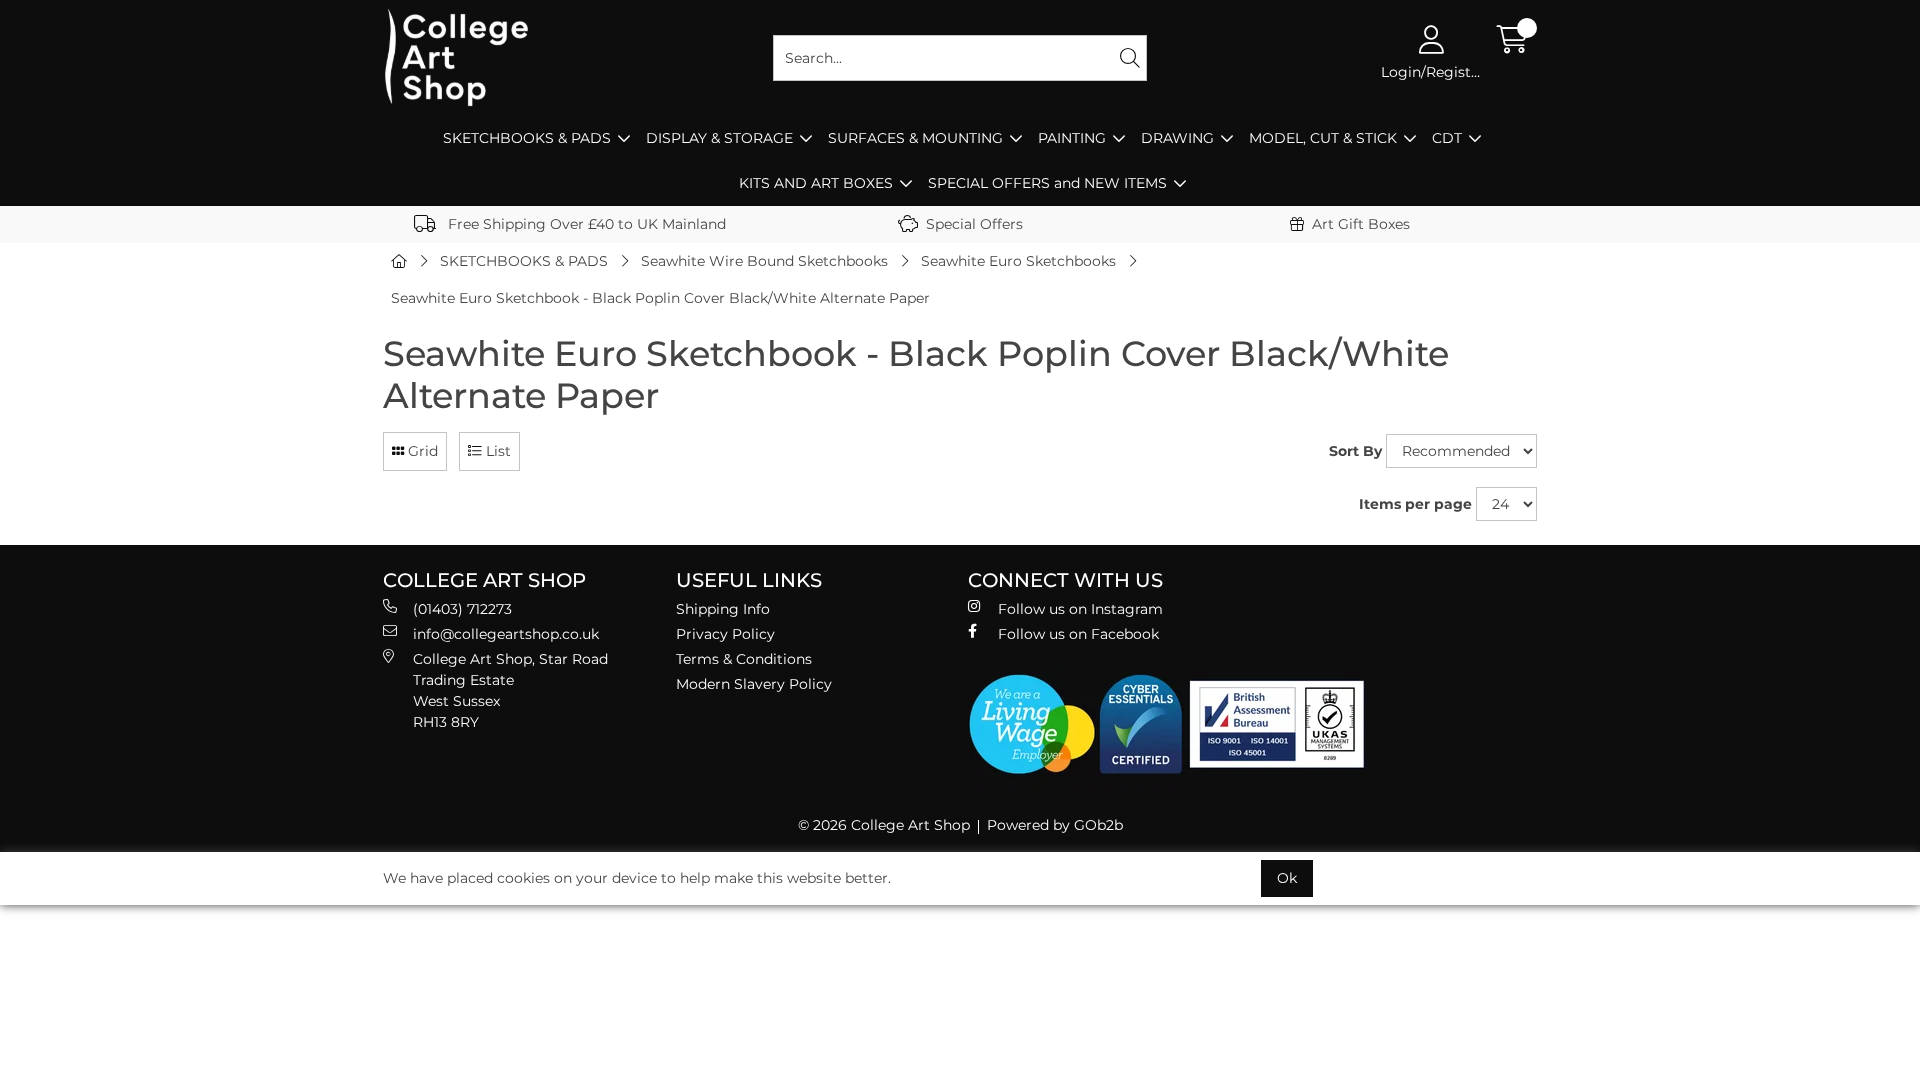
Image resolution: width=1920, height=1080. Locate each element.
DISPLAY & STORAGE (719, 138)
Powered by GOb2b (1055, 825)
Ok (1287, 878)
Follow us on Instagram (1080, 609)
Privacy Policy (725, 634)
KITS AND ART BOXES (816, 183)
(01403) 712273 (462, 609)
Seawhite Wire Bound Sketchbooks (764, 261)
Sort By (1355, 451)
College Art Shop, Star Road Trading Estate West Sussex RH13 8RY (510, 690)
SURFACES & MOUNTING (915, 138)
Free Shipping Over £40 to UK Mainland (585, 224)
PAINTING (1072, 138)
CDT (1447, 138)
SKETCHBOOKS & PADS (527, 138)
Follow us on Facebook (1078, 634)
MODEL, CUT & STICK (1323, 138)
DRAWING (1177, 138)
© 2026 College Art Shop (884, 825)
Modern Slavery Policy (754, 684)
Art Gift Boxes (1361, 224)
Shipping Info (723, 609)
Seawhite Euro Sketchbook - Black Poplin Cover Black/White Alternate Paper (660, 298)
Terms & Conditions (744, 659)
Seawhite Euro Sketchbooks (1018, 261)
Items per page (1415, 504)
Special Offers (974, 224)
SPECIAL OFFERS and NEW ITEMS (1047, 183)
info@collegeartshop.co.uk (506, 634)
